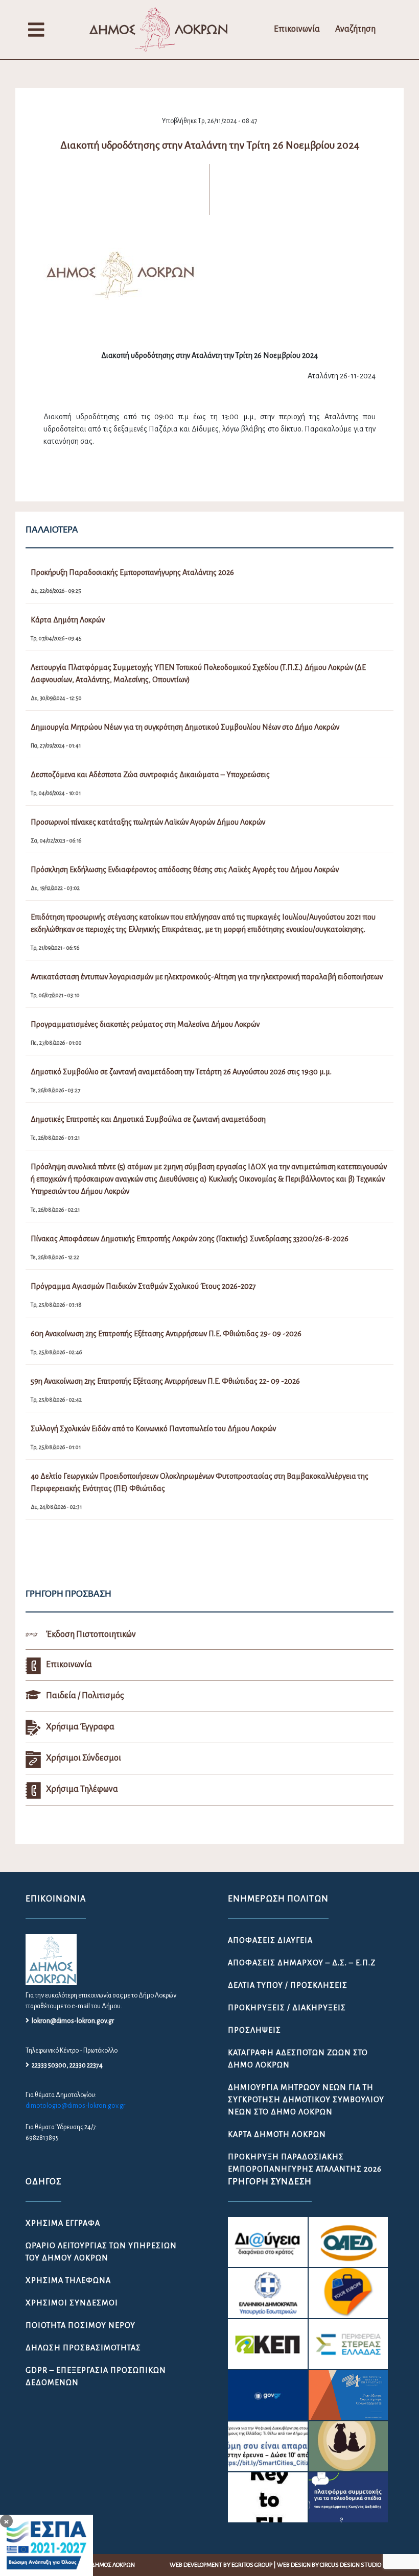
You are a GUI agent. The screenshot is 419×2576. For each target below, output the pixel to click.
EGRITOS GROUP (252, 2565)
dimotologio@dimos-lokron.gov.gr (75, 2106)
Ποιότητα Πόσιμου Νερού (80, 2325)
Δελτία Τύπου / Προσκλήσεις (288, 1985)
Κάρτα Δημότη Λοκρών (277, 2134)
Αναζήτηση (355, 29)
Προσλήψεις (254, 2030)
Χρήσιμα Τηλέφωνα (68, 2280)
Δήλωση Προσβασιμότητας (83, 2348)
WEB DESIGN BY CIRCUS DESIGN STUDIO (329, 2565)
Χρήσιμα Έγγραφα (63, 2223)
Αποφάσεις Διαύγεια (270, 1940)
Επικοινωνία (297, 29)
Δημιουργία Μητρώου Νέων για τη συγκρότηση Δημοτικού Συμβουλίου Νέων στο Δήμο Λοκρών (306, 2100)
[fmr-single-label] (268, 2242)
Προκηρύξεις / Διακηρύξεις (287, 2008)
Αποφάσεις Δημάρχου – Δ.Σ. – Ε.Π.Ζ (302, 1963)
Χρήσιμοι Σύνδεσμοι (72, 2303)
